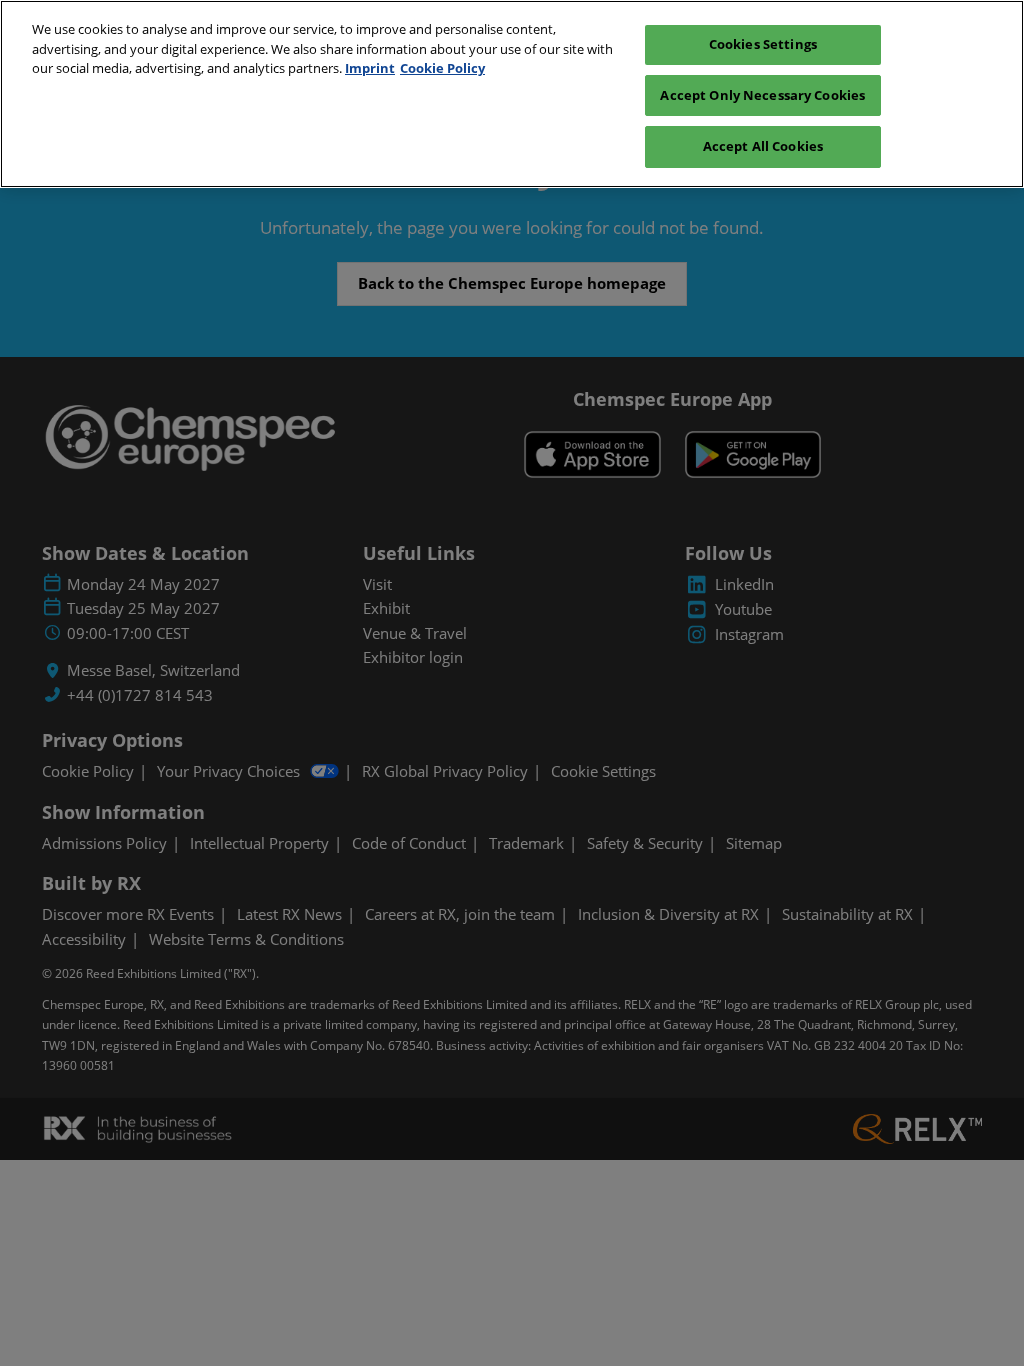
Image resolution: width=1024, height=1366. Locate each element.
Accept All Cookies (763, 146)
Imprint (370, 68)
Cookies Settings (763, 44)
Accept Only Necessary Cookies (762, 95)
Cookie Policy (442, 68)
